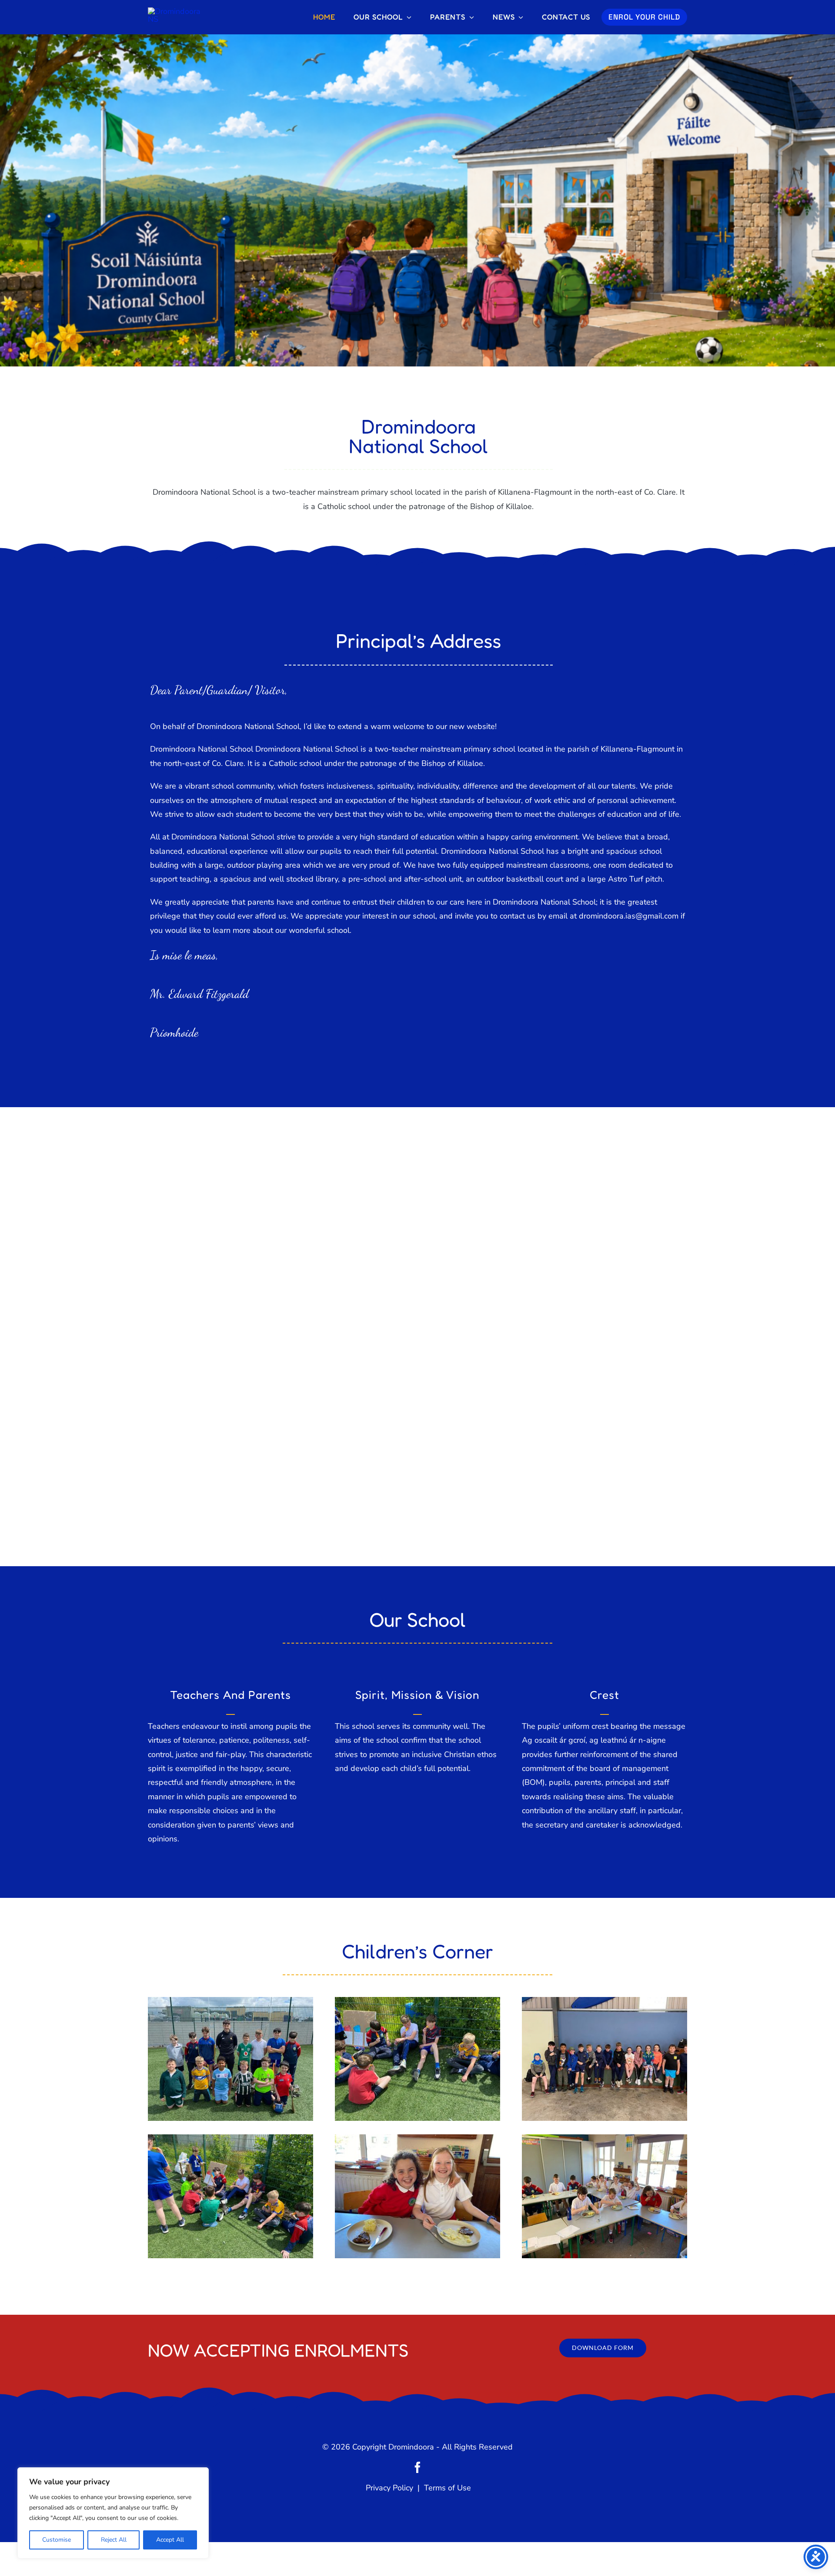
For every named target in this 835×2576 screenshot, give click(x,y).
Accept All (170, 2540)
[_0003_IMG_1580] (230, 2138)
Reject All (114, 2540)
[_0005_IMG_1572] (230, 2001)
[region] (113, 2513)
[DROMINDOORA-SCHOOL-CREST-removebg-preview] (178, 11)
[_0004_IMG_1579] (417, 2001)
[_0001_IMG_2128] (417, 2138)
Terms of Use (446, 2488)
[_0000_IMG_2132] (605, 2138)
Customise (57, 2540)
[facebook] (417, 2467)
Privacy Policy (392, 2488)
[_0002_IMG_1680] (605, 2001)
